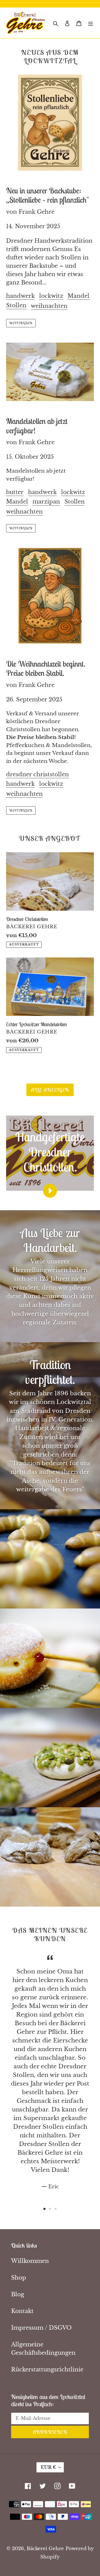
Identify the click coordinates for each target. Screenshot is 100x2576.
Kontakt (22, 2311)
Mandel (78, 296)
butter (15, 492)
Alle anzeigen (50, 1090)
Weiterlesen (21, 323)
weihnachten (49, 306)
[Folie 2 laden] (50, 2209)
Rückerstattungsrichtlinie (47, 2369)
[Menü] (91, 23)
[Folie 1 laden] (44, 2209)
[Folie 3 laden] (56, 2209)
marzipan (46, 502)
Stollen (16, 305)
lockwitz (51, 296)
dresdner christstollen (37, 774)
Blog (18, 2294)
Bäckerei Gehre (45, 2549)
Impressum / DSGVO (41, 2328)
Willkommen (30, 2261)
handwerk (20, 296)
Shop (19, 2278)
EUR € (48, 2467)
